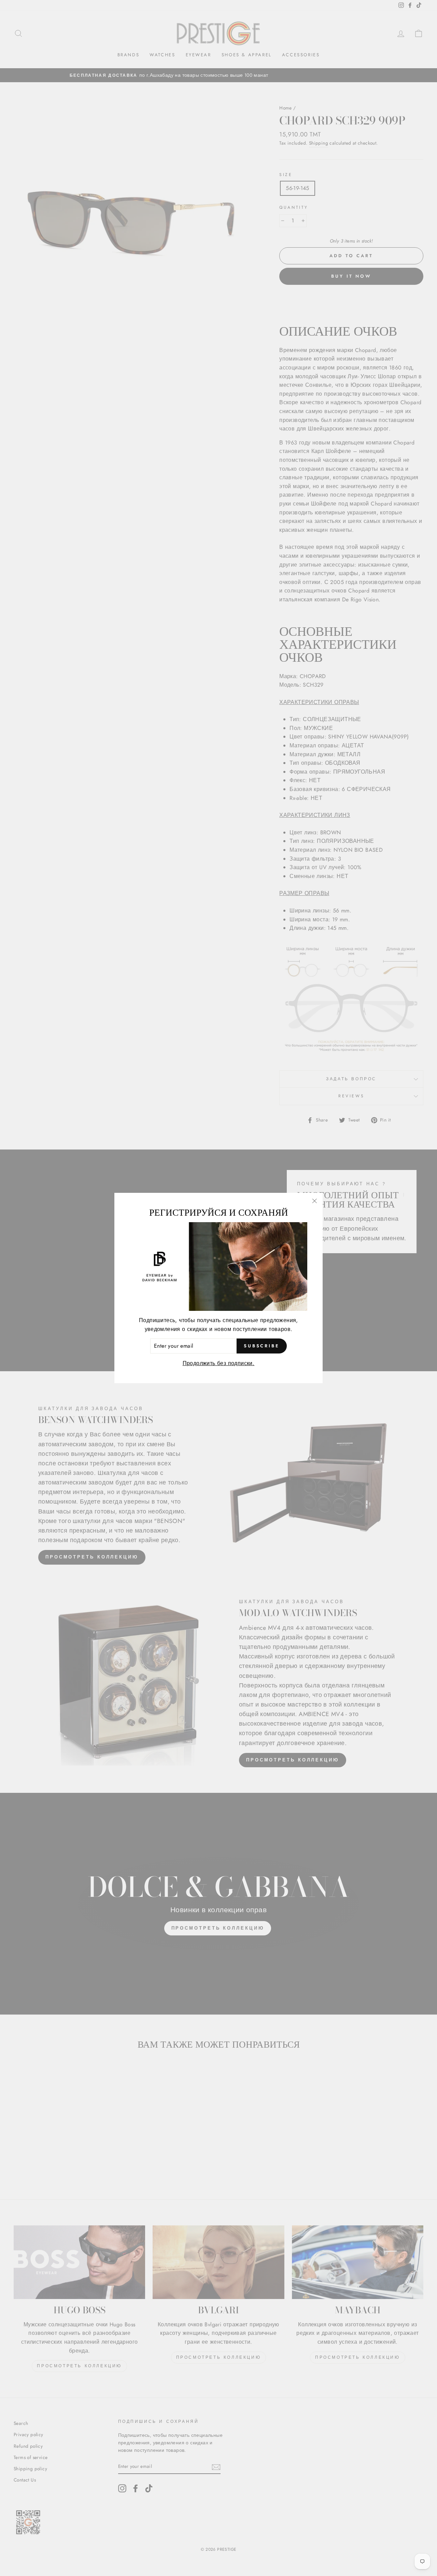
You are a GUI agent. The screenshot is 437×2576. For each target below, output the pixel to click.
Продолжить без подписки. (219, 1363)
